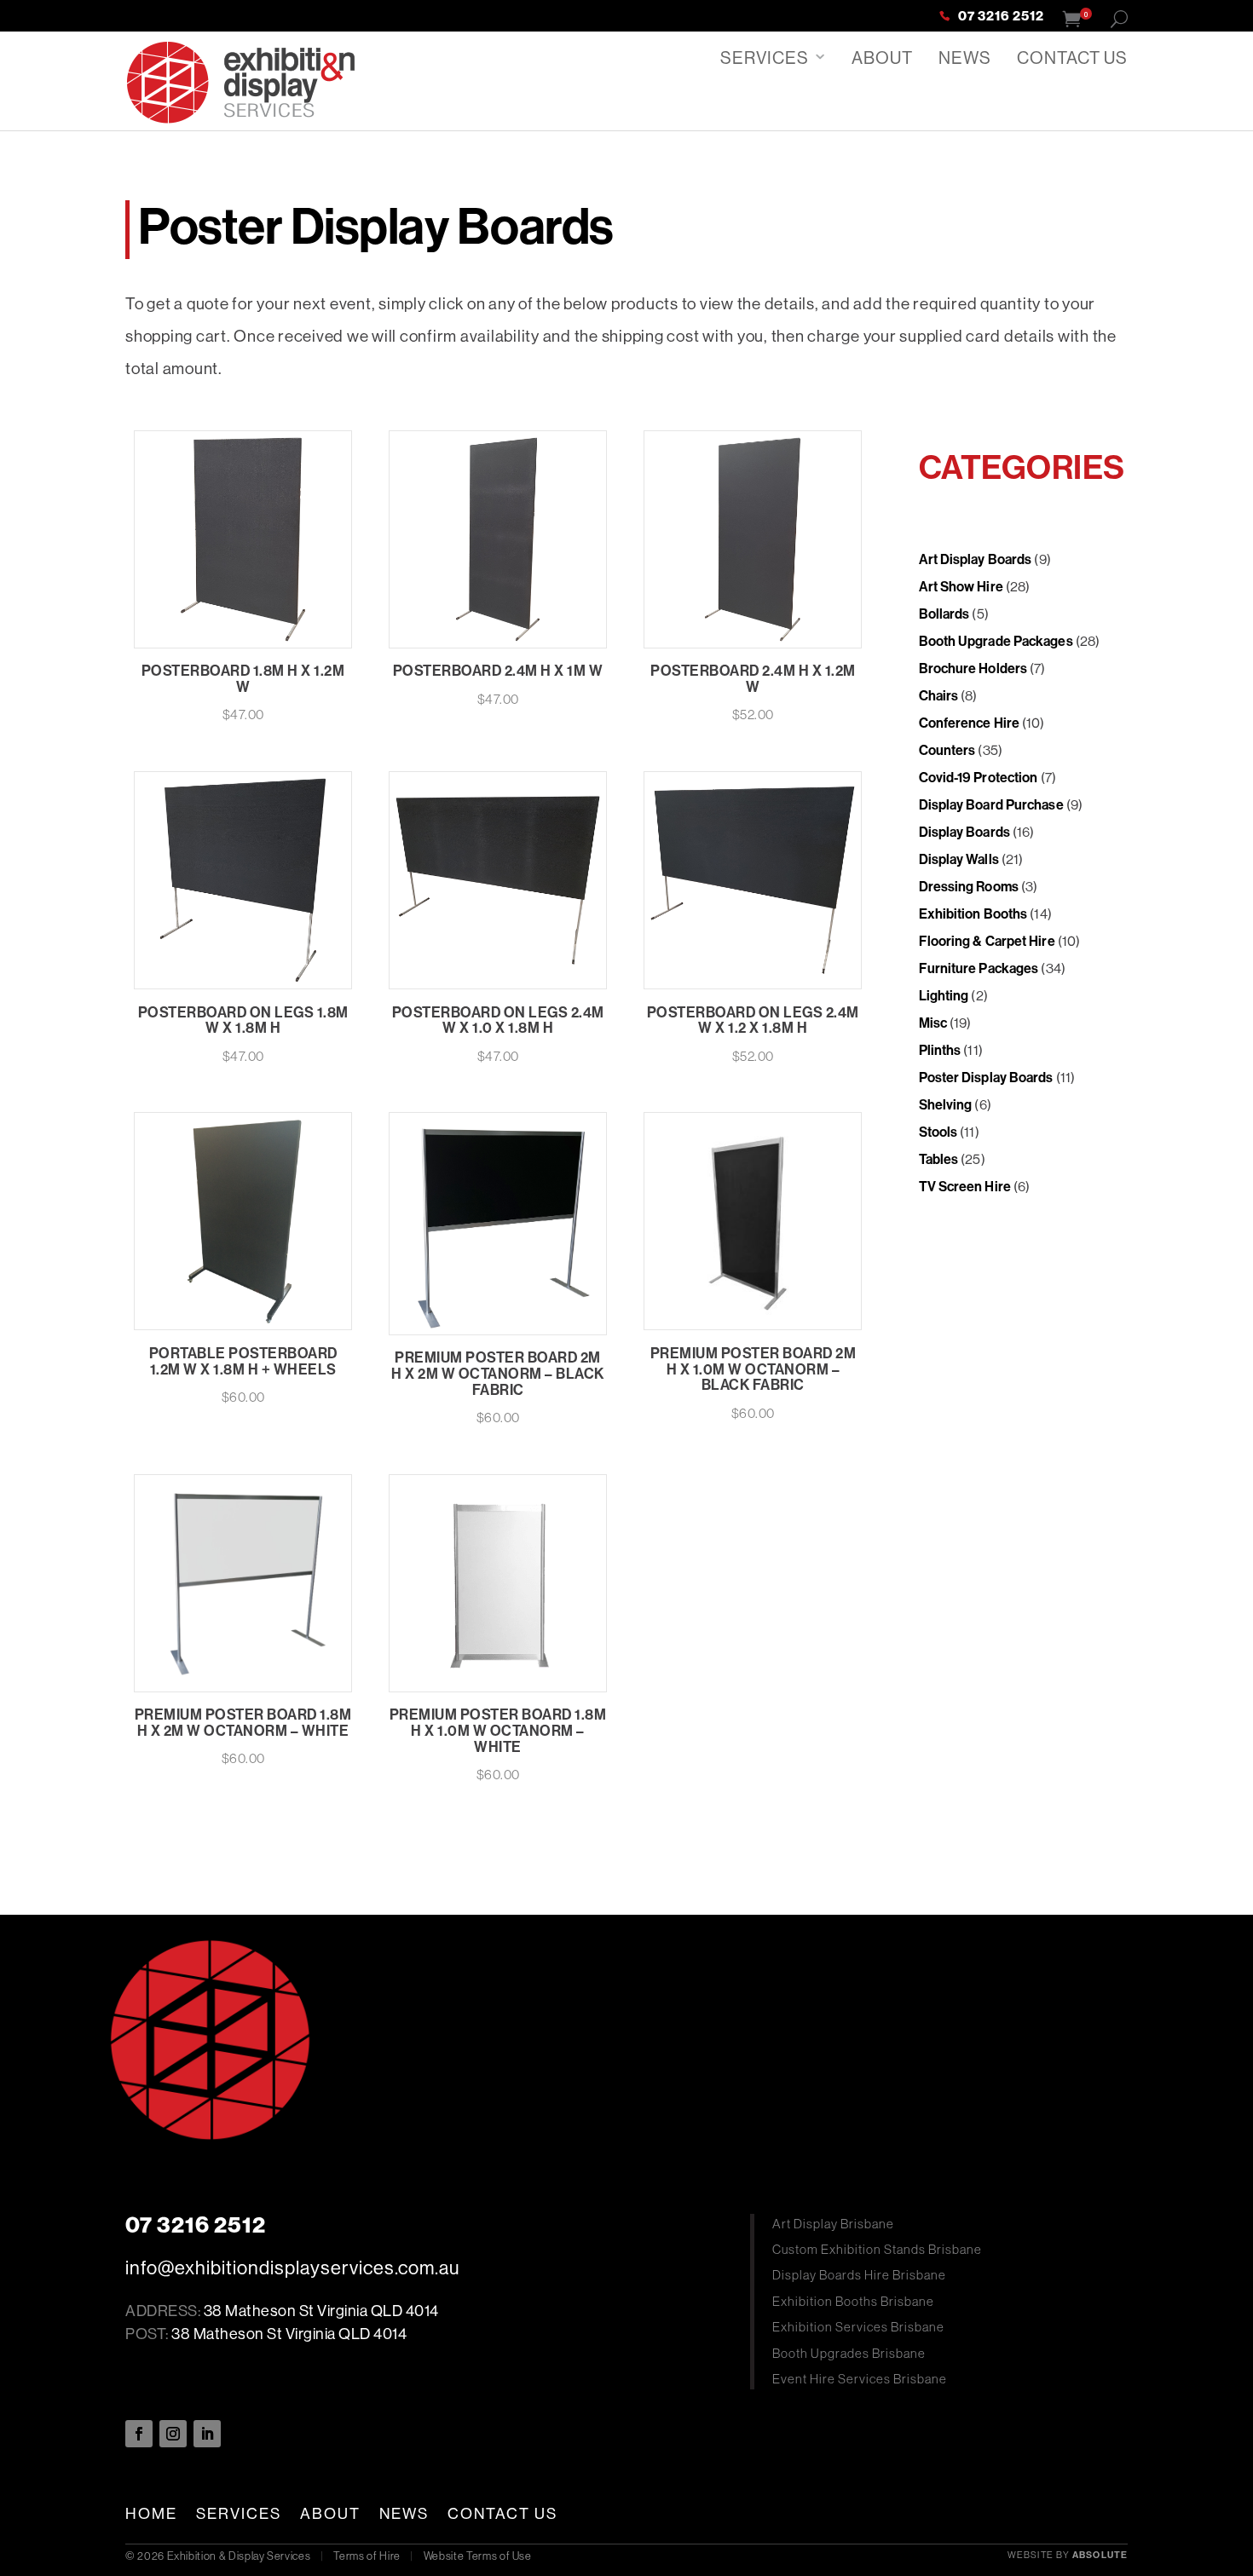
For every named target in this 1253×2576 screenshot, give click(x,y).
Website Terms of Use (478, 2556)
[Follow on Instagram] (173, 2434)
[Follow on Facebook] (139, 2434)
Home (151, 2514)
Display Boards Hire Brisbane (859, 2275)
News (965, 58)
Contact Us (1072, 58)
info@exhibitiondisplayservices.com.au (292, 2268)
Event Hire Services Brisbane (860, 2379)
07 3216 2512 (1001, 17)
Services (765, 58)
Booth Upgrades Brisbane (849, 2353)
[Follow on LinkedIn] (207, 2434)
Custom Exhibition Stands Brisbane (877, 2249)
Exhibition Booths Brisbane (853, 2301)
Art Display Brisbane (833, 2224)
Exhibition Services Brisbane (858, 2327)
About (882, 58)
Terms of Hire (367, 2556)
